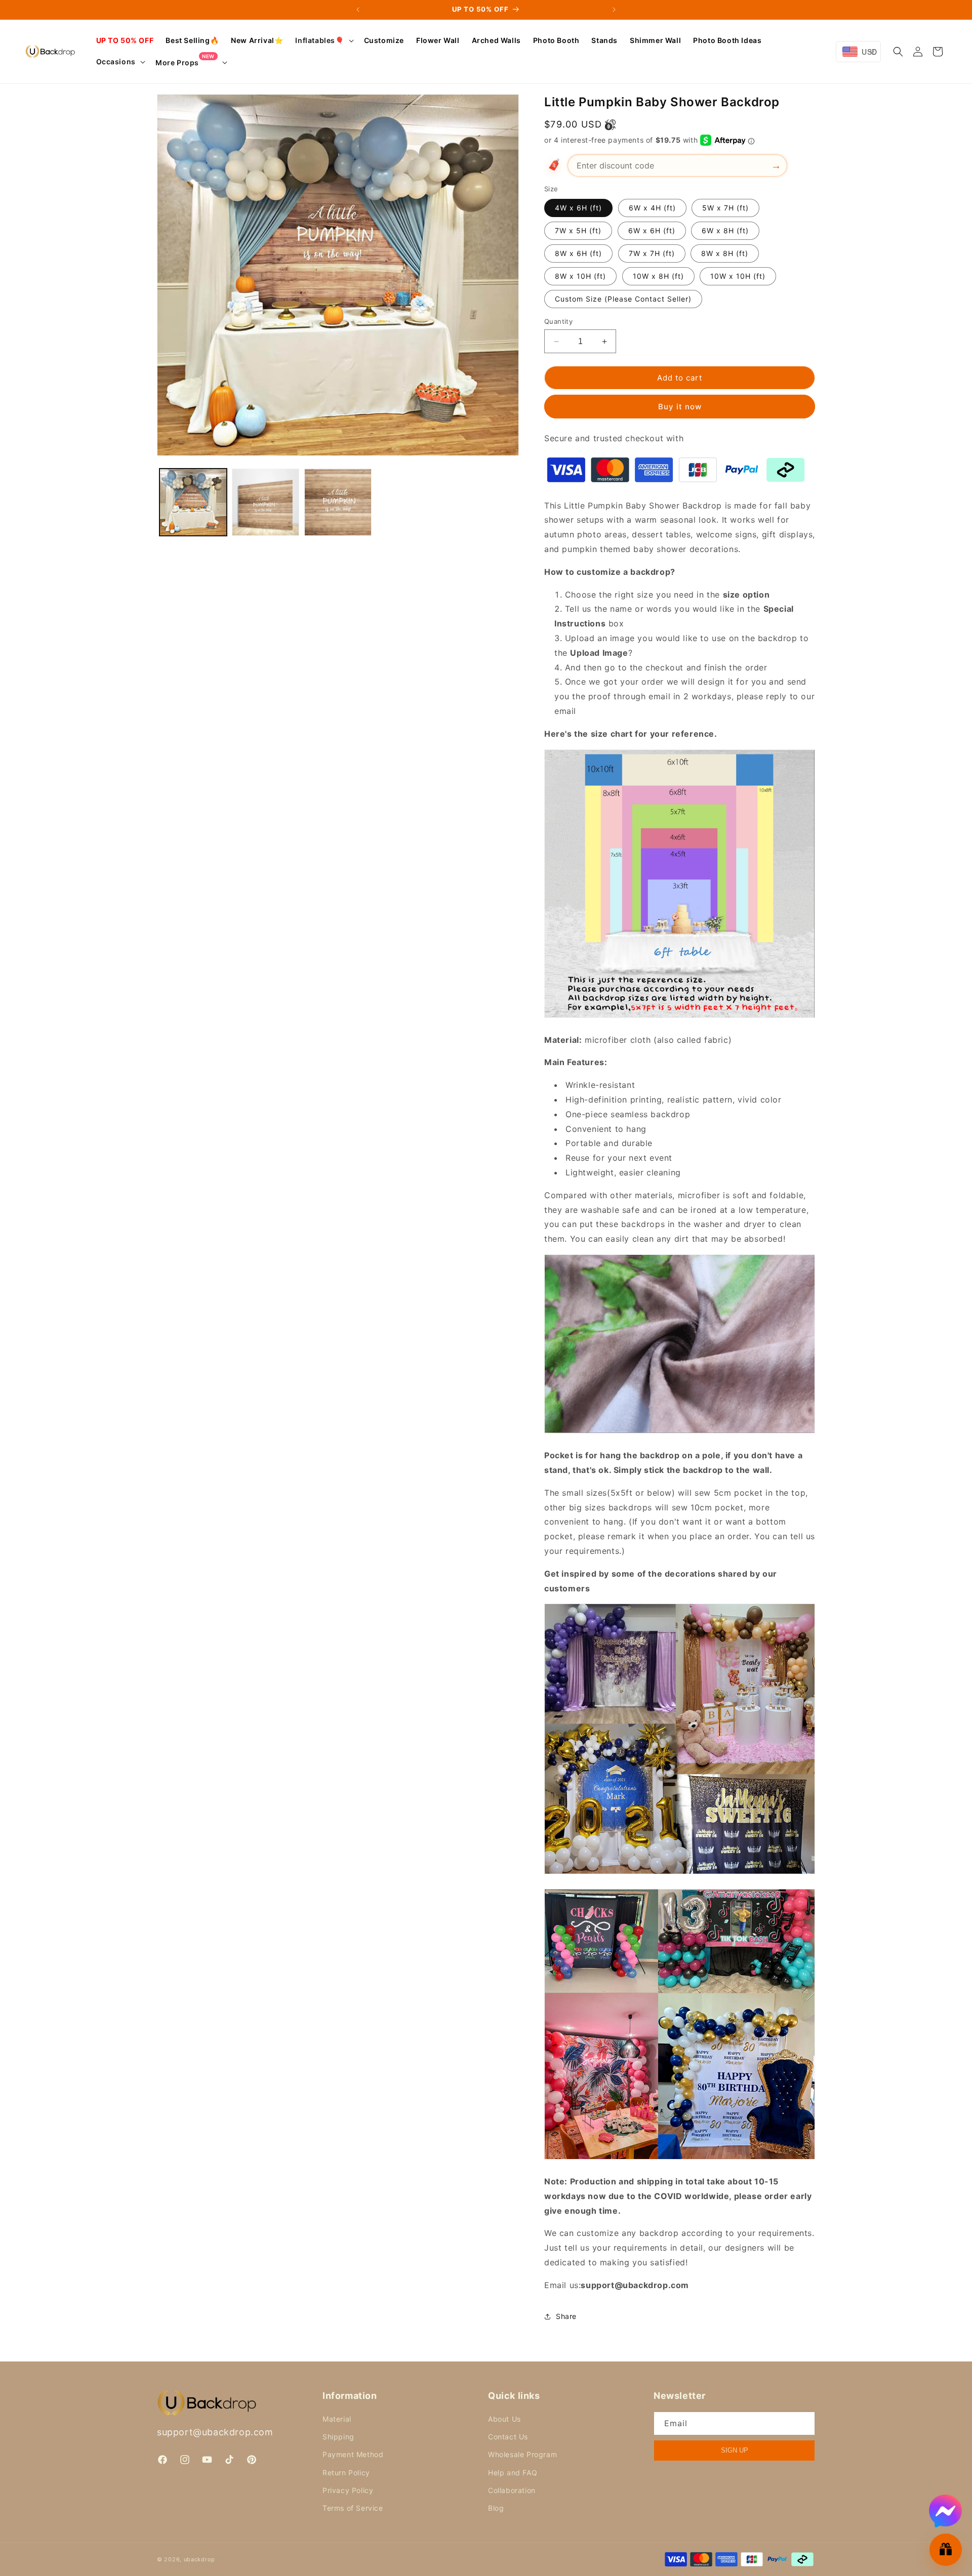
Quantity (558, 321)
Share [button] (566, 2316)
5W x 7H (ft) (725, 208)
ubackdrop (199, 2559)
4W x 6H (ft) (578, 208)
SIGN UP (735, 2450)
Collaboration (512, 2490)
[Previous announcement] (358, 10)
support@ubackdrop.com (215, 2432)
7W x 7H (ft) (652, 253)
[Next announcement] (614, 10)
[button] (323, 40)
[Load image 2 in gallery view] (266, 502)
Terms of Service (353, 2508)
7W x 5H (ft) (578, 230)
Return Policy (346, 2473)
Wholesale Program (522, 2454)
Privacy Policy (348, 2490)
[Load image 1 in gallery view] (193, 502)
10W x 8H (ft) (658, 276)
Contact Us (508, 2437)
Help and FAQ (513, 2473)
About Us (504, 2419)
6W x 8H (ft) (725, 230)
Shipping (338, 2437)
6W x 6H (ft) (652, 230)
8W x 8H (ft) (725, 253)
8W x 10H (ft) (580, 276)
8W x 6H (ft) (578, 253)
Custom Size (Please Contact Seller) (623, 299)
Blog (496, 2508)
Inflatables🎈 (319, 40)
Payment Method (353, 2454)
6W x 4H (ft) (652, 208)
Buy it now (680, 407)
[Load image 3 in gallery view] (338, 502)
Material (337, 2419)
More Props (185, 62)
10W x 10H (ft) (738, 276)
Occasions (116, 61)
